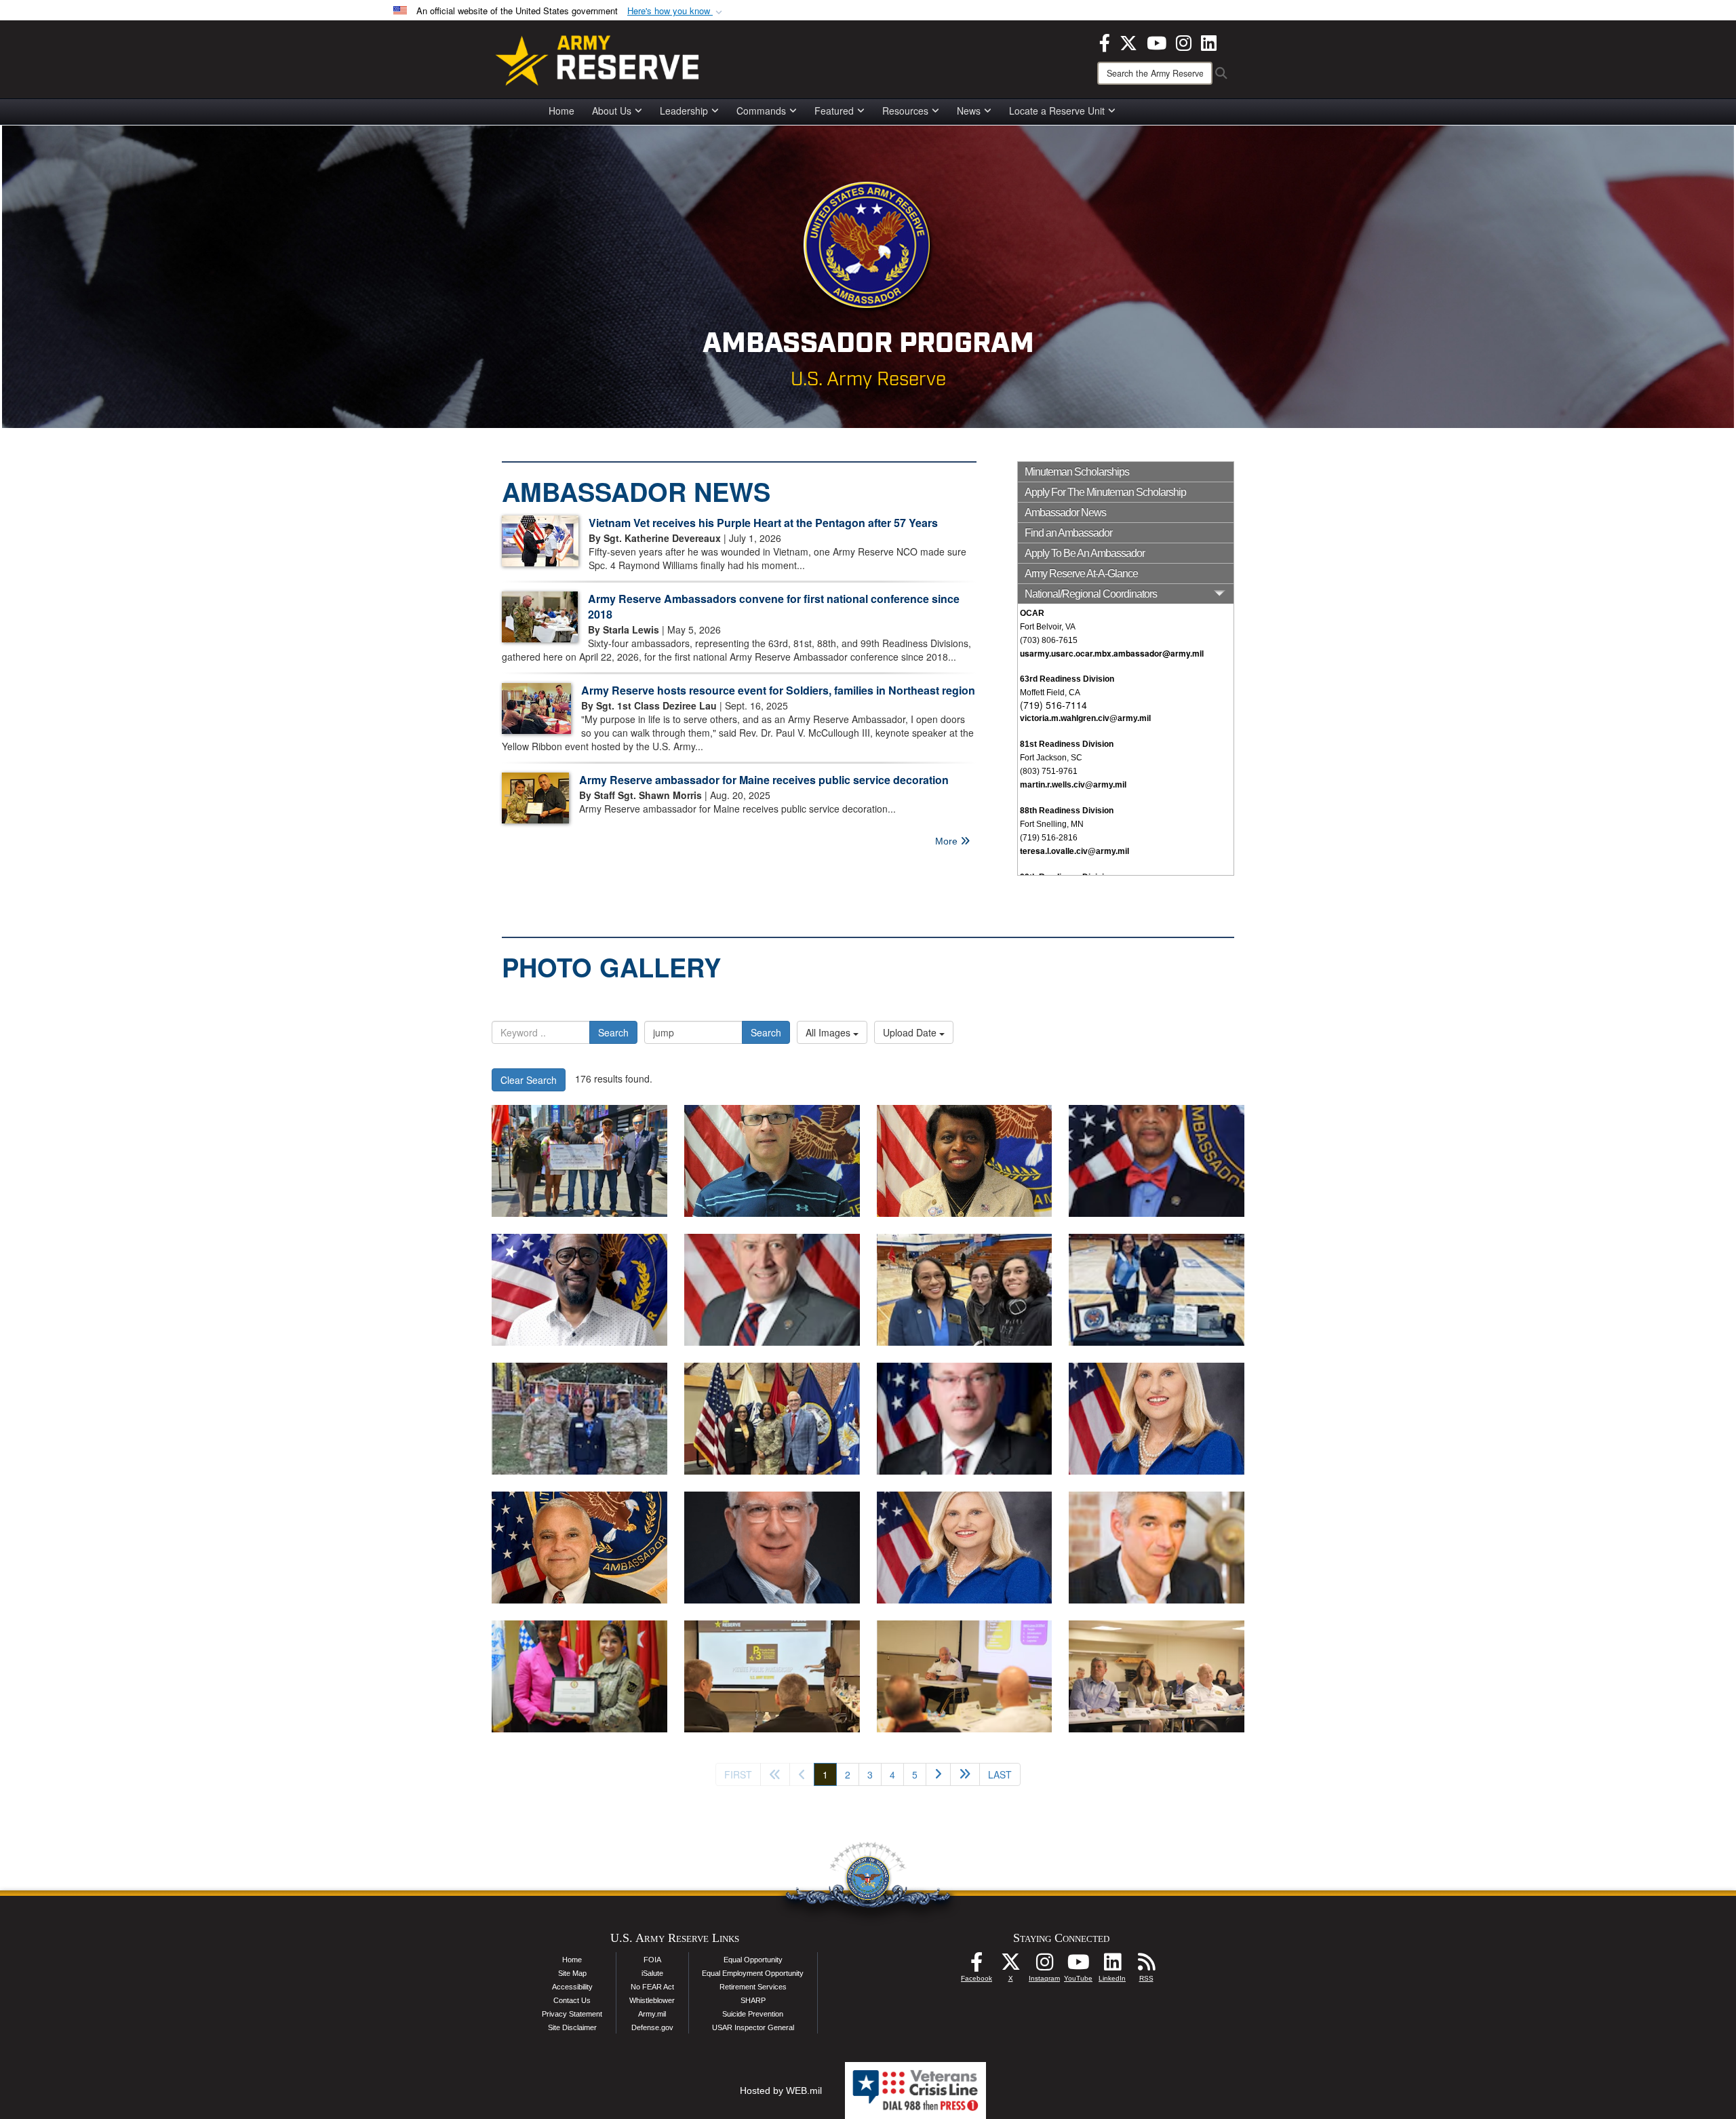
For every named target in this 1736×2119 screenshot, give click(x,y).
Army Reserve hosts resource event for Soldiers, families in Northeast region (778, 690)
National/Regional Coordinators (1091, 594)
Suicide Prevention (753, 2014)
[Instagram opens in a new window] (1184, 41)
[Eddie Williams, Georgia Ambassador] (579, 1548)
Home (561, 111)
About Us (612, 111)
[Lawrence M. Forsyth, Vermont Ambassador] (772, 1161)
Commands (761, 111)
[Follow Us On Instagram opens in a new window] (1044, 1966)
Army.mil (652, 2014)
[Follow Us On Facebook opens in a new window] (976, 1966)
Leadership (684, 111)
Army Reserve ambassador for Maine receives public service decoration (764, 780)
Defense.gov (652, 2027)
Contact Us (572, 2000)
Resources (905, 111)
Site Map (572, 1973)
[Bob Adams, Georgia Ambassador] (772, 1548)
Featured (834, 111)
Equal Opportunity (753, 1960)
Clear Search (529, 1080)
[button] (676, 11)
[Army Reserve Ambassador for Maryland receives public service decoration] (579, 1676)
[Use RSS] (1146, 1966)
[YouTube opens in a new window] (1157, 41)
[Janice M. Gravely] (965, 1161)
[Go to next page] (938, 1774)
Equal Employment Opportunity (753, 1973)
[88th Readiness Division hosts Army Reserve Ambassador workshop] (772, 1676)
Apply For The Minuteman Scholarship (1105, 492)
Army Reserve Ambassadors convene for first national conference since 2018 (774, 606)
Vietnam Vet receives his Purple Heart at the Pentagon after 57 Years (763, 523)
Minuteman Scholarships (1077, 472)
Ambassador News (1065, 512)
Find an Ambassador (1068, 533)
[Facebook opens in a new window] (1105, 41)
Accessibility (572, 1987)
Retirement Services (753, 1987)
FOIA (652, 1960)
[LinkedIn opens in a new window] (1209, 41)
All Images (829, 1032)
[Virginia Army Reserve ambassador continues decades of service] (965, 1290)
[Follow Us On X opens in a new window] (1010, 1966)
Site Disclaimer (572, 2027)
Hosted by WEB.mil (781, 2091)
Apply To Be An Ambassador (1085, 553)
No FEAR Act (652, 1987)
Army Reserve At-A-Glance (1081, 574)
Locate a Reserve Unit (1057, 111)
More (948, 841)
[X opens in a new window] (1128, 41)
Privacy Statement (572, 2014)
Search (613, 1032)
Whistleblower (652, 2000)
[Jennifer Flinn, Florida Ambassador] (1157, 1419)
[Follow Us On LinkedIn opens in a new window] (1112, 1966)
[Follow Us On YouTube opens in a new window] (1078, 1966)
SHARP (753, 2000)
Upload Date (911, 1032)
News (969, 111)
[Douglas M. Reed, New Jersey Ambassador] (579, 1290)
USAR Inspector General (753, 2027)
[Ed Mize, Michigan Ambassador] (965, 1419)
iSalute (652, 1973)
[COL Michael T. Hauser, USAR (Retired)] (772, 1290)
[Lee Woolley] (1157, 1548)
